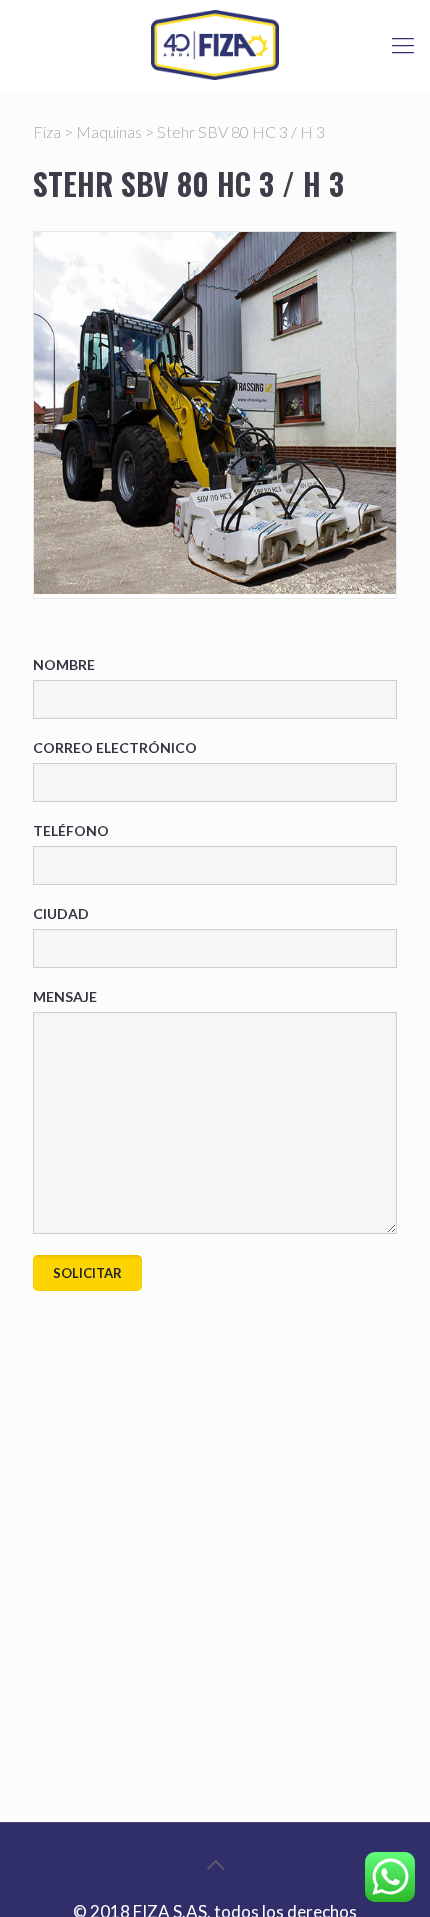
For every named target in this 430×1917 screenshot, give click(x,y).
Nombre (64, 664)
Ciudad (61, 913)
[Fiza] (215, 45)
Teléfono (71, 830)
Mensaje (65, 996)
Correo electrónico (115, 747)
